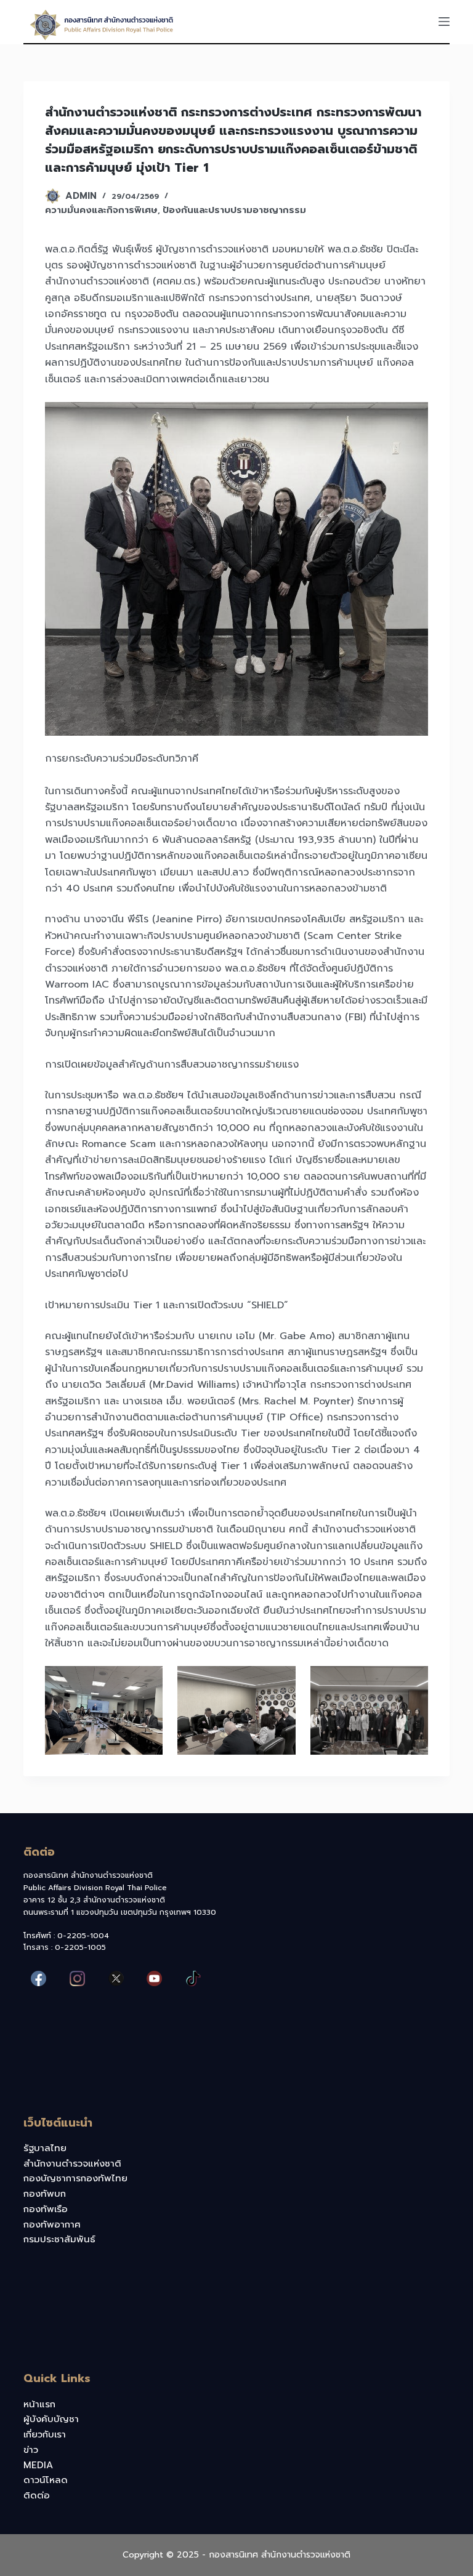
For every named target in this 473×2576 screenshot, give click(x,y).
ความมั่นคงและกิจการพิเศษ (101, 210)
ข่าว (31, 2450)
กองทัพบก (45, 2194)
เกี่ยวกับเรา (45, 2434)
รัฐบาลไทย (45, 2148)
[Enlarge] (412, 418)
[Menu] (444, 22)
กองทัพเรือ (46, 2209)
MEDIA (38, 2465)
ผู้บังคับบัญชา (51, 2419)
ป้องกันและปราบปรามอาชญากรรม (234, 210)
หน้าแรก (39, 2404)
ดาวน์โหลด (46, 2480)
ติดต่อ (37, 2495)
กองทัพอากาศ (52, 2224)
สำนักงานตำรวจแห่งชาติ (72, 2163)
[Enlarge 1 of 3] (147, 1682)
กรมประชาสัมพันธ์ (59, 2239)
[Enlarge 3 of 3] (412, 1682)
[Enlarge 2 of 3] (280, 1682)
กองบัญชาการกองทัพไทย (75, 2178)
